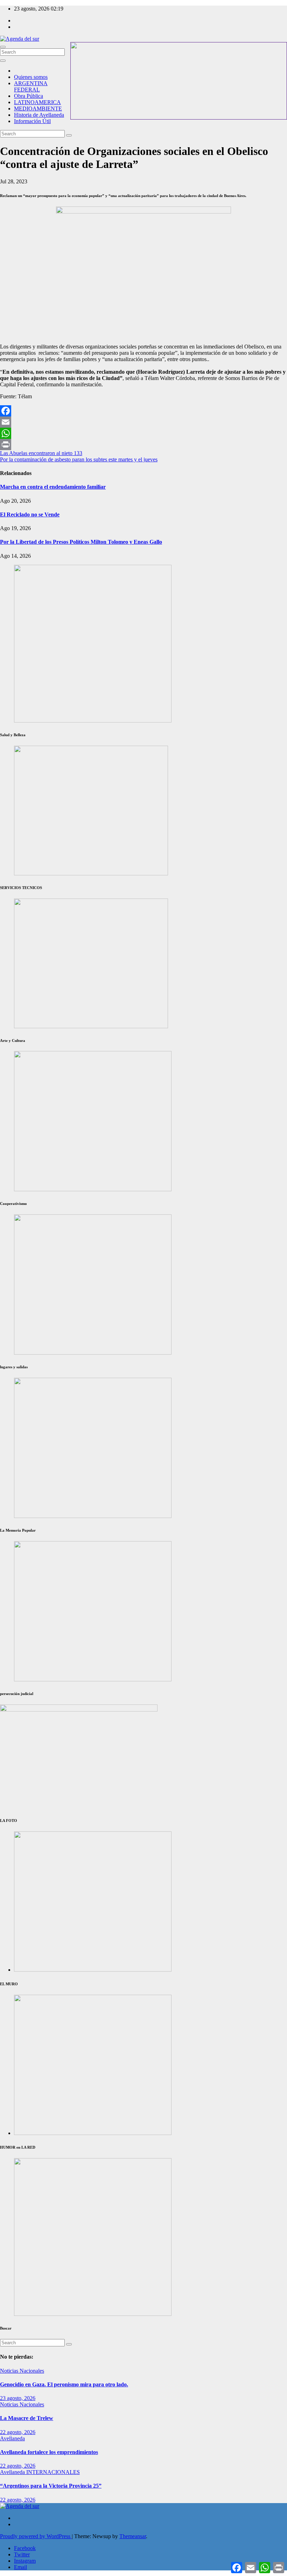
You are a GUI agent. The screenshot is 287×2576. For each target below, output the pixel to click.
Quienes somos (31, 77)
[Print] (143, 445)
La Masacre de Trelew (27, 2418)
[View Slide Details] (93, 1189)
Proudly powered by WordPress (36, 2536)
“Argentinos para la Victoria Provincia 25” (51, 2486)
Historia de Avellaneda (39, 115)
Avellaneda (12, 2438)
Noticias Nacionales (22, 2371)
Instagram (25, 2561)
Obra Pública (29, 96)
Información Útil (32, 121)
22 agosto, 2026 (18, 2432)
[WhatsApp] (143, 433)
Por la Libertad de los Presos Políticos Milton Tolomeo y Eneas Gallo (81, 542)
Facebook (25, 2548)
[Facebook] (143, 411)
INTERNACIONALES (53, 2472)
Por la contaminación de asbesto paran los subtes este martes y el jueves (79, 459)
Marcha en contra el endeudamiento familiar (53, 487)
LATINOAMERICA (37, 102)
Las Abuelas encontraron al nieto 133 (41, 453)
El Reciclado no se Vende (30, 514)
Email (20, 2567)
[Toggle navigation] (3, 47)
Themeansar (133, 2536)
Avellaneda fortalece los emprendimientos (49, 2452)
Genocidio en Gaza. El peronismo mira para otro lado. (64, 2384)
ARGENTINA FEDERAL (31, 86)
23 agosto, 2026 (18, 2398)
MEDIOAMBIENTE (38, 109)
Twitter (22, 2554)
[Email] (143, 422)
